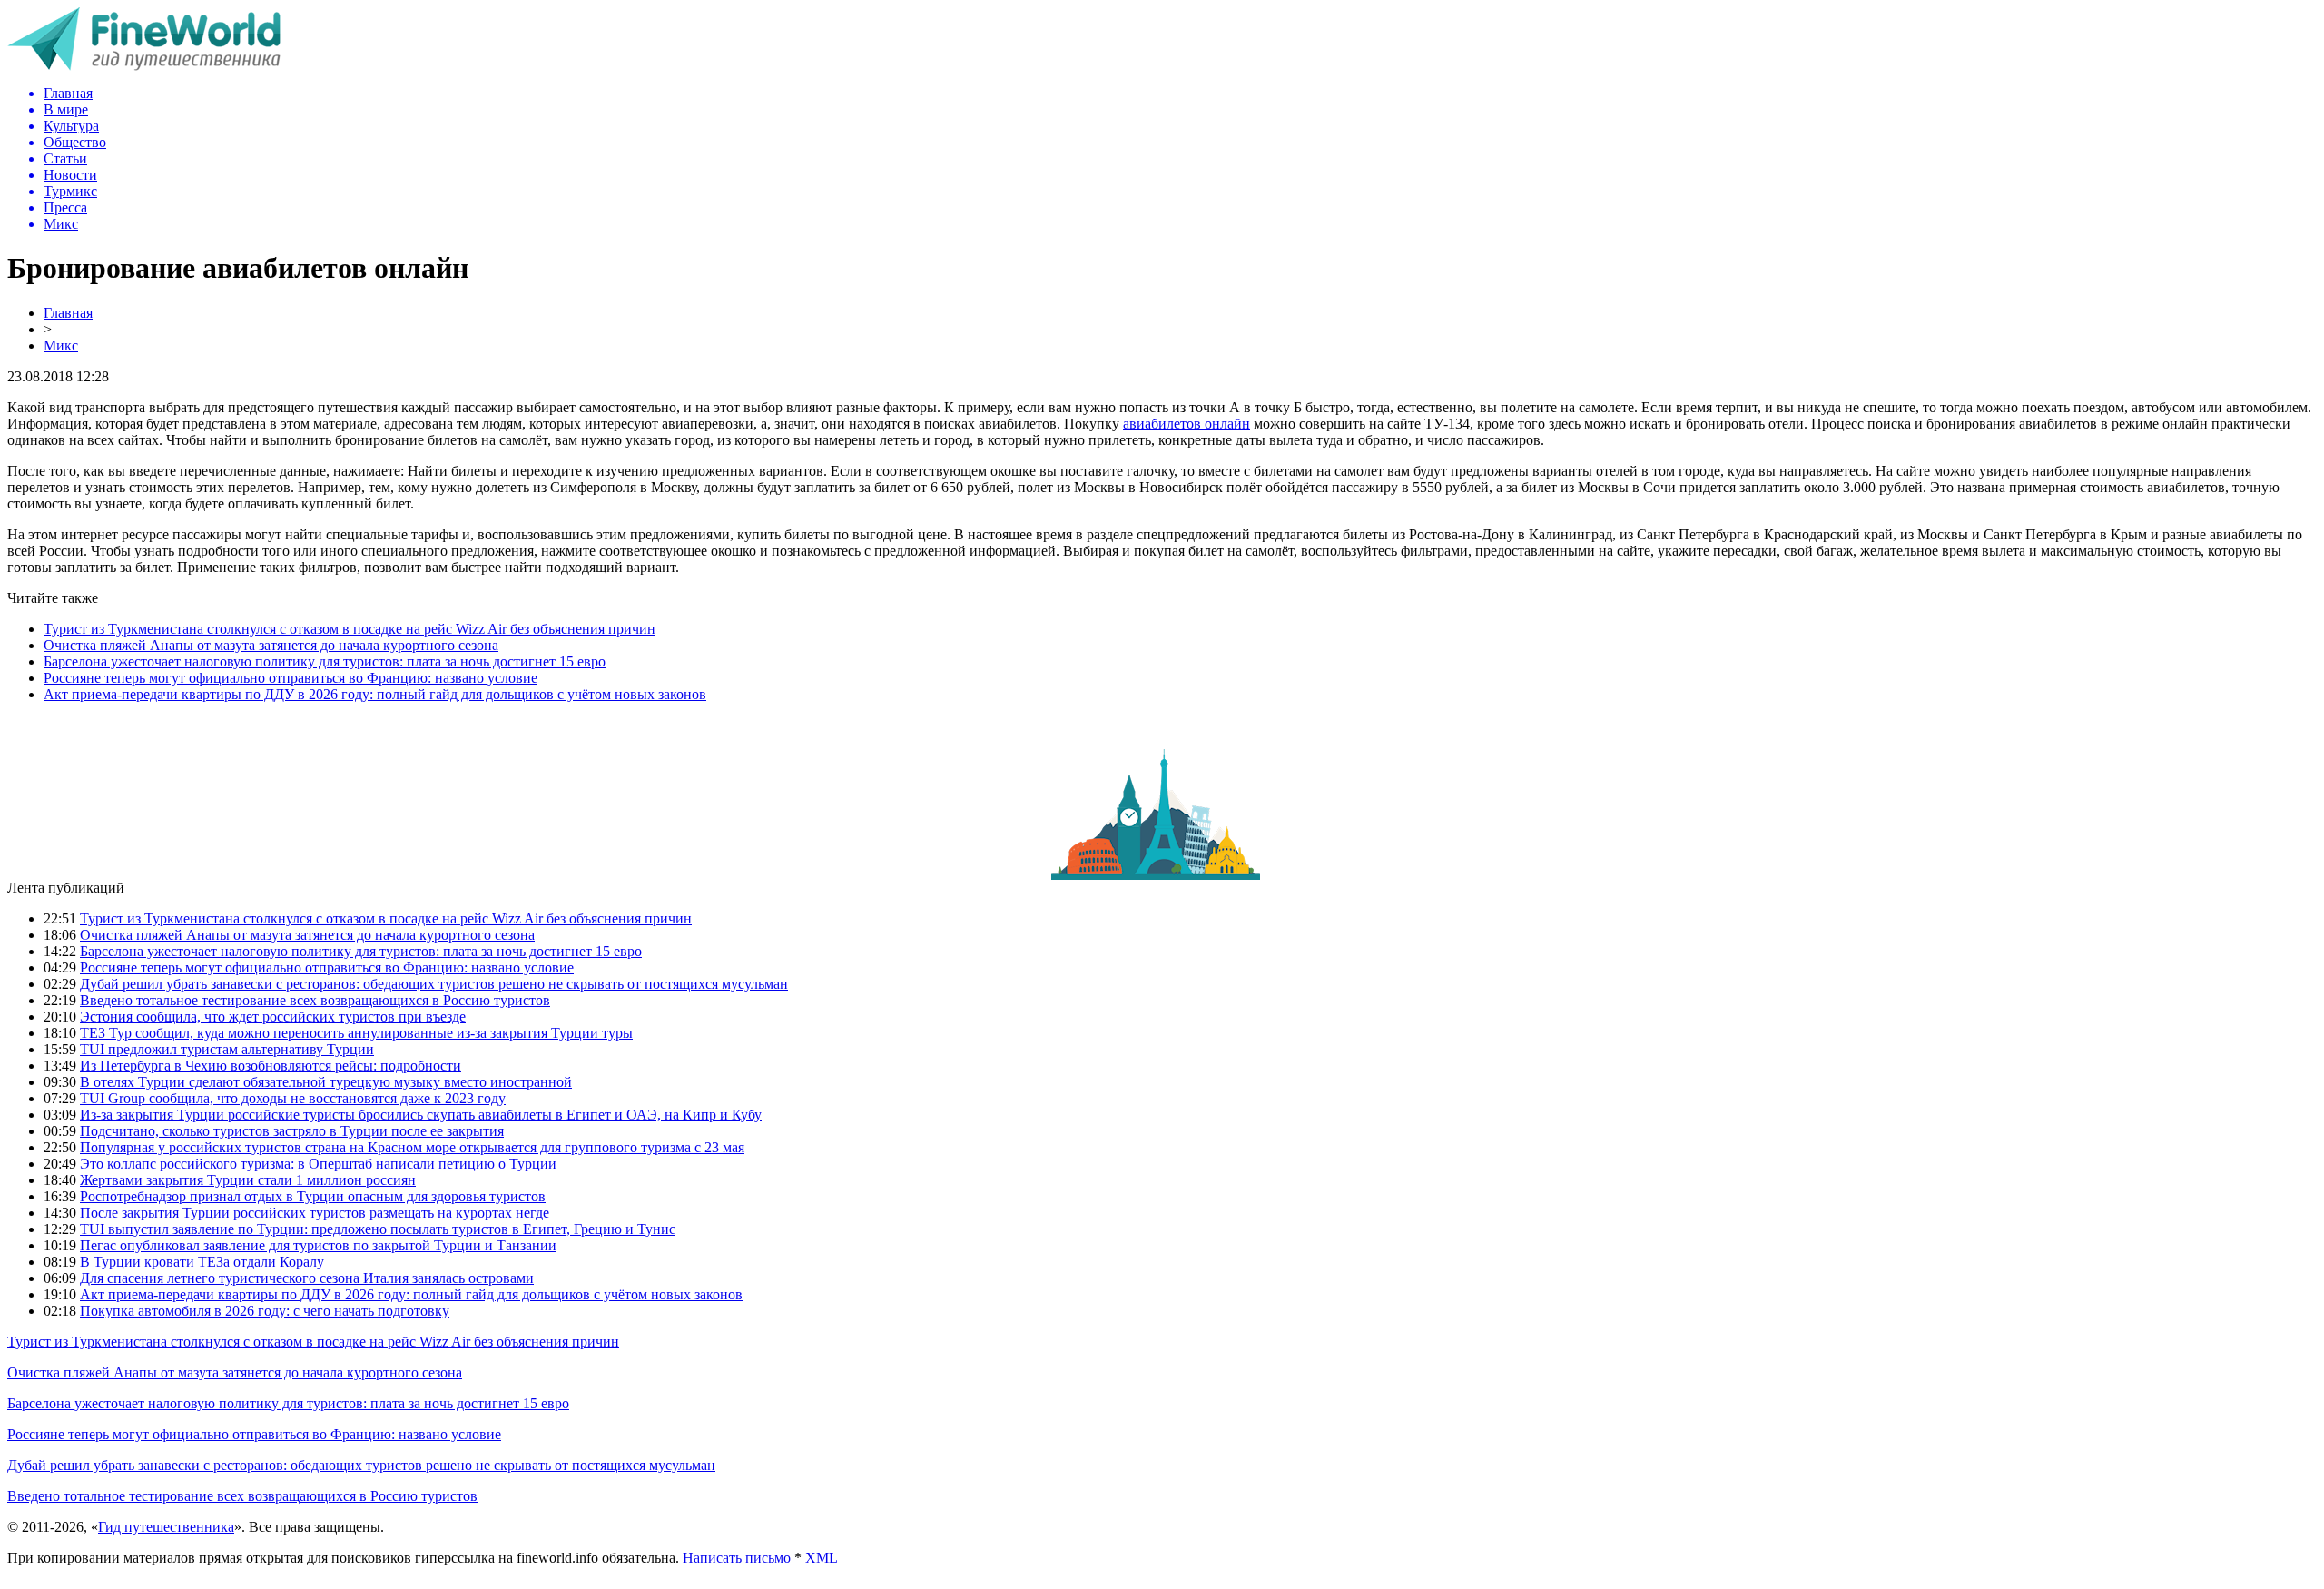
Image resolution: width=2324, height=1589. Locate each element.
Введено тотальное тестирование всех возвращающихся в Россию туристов (315, 1000)
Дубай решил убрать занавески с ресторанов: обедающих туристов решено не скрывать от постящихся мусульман (434, 984)
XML (822, 1558)
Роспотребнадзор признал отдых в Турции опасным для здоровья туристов (313, 1196)
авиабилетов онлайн (1187, 424)
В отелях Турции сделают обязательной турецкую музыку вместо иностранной (326, 1082)
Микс (61, 345)
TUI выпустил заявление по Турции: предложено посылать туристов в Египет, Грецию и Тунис (378, 1229)
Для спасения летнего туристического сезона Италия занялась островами (307, 1278)
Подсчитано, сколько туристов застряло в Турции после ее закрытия (292, 1131)
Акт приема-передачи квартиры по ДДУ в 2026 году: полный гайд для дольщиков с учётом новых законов (375, 694)
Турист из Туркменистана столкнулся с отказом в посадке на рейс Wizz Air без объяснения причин (350, 629)
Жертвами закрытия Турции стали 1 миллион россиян (248, 1180)
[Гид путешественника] (144, 66)
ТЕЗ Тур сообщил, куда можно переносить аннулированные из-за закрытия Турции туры (356, 1033)
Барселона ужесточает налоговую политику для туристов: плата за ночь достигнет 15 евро (325, 661)
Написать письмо (737, 1558)
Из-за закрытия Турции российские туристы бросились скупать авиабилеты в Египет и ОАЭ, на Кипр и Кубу (421, 1115)
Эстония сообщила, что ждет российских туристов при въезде (273, 1017)
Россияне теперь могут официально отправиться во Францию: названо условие (290, 678)
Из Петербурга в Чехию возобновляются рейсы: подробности (271, 1066)
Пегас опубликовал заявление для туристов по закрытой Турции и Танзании (318, 1245)
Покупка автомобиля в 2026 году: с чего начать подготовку (265, 1311)
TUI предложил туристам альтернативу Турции (227, 1049)
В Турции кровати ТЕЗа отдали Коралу (202, 1262)
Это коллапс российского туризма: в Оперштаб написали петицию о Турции (318, 1164)
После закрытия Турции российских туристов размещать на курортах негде (315, 1213)
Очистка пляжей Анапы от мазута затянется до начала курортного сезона (271, 645)
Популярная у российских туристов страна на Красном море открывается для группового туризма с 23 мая (412, 1147)
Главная (68, 313)
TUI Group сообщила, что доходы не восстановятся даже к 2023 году (293, 1098)
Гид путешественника (166, 1527)
